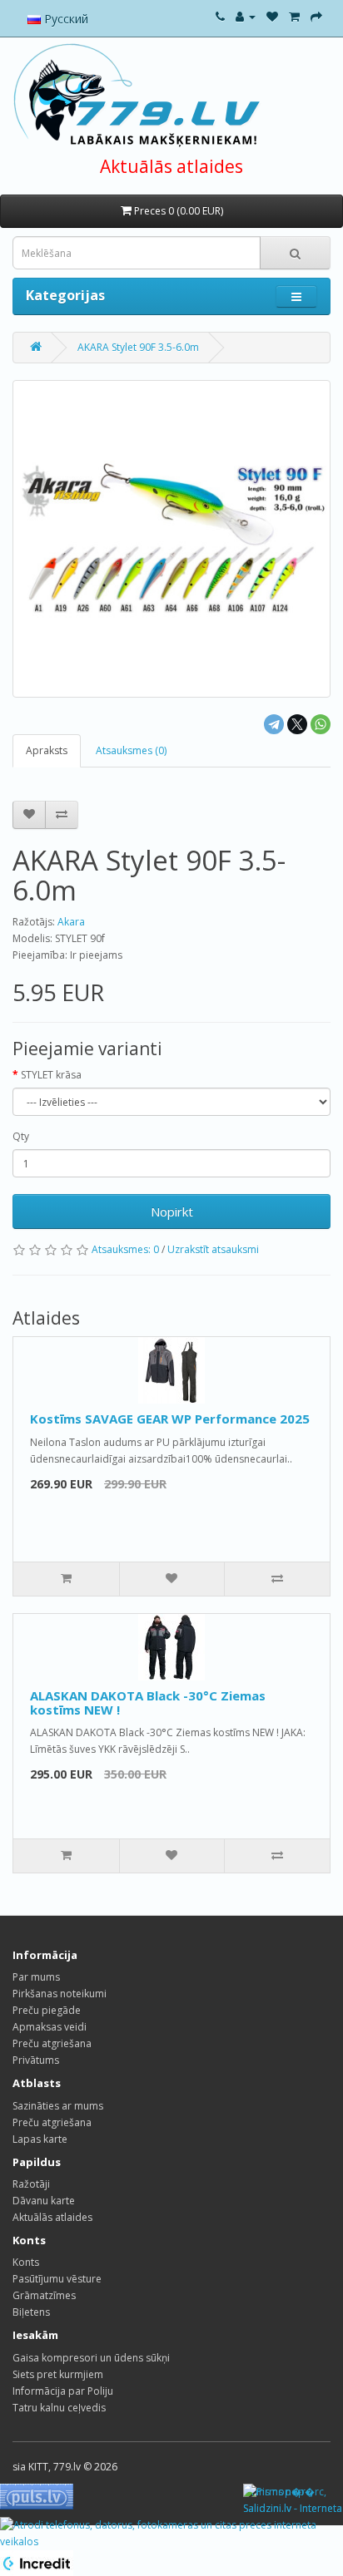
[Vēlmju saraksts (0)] (272, 16)
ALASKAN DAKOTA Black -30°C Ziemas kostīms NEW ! (148, 1703)
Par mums (36, 1977)
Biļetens (31, 2312)
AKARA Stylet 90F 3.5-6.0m (138, 347)
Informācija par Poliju (63, 2391)
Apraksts (47, 750)
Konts (26, 2262)
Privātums (36, 2060)
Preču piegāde (47, 2010)
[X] (297, 724)
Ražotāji (31, 2184)
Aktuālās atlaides (171, 166)
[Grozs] (294, 16)
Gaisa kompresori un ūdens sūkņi (91, 2358)
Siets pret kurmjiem (58, 2374)
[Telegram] (274, 724)
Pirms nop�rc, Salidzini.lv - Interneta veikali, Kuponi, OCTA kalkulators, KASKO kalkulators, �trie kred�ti (293, 2501)
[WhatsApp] (321, 724)
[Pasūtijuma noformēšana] (316, 16)
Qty (21, 1136)
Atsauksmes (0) (131, 750)
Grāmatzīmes (44, 2295)
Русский (65, 19)
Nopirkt (172, 1212)
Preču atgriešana (52, 2043)
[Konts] (246, 16)
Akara (71, 922)
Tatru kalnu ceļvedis (59, 2408)
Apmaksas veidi (50, 2027)
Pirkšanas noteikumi (60, 1994)
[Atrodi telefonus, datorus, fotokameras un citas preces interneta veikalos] (171, 2532)
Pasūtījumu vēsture (57, 2279)
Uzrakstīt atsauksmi (213, 1249)
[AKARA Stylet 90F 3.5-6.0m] (171, 539)
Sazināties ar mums (58, 2106)
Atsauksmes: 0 (125, 1249)
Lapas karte (40, 2139)
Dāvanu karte (44, 2201)
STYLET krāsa (51, 1075)
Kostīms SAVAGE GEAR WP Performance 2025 (170, 1419)
